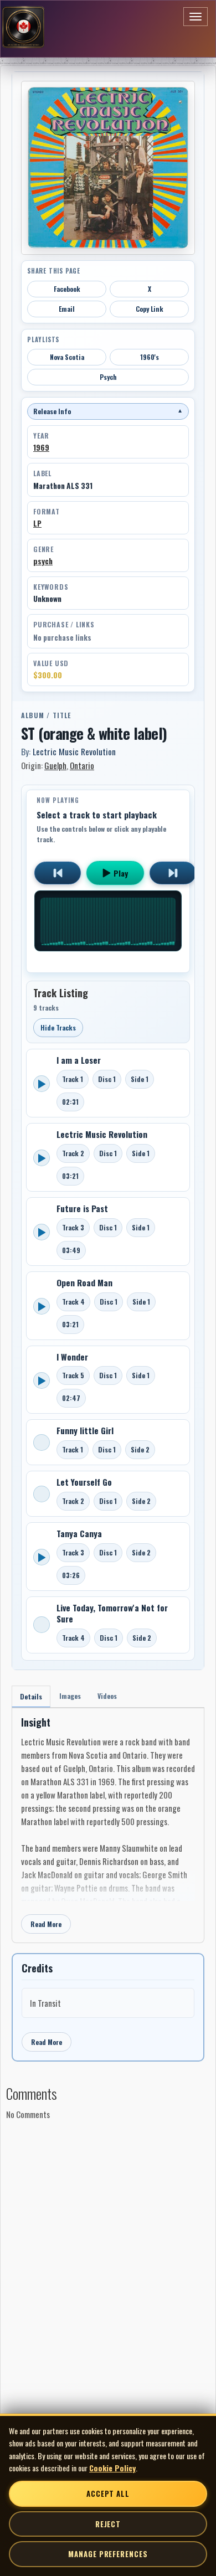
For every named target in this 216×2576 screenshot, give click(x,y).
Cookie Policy (112, 2468)
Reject (108, 2524)
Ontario (82, 765)
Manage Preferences (108, 2554)
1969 (41, 447)
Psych (108, 377)
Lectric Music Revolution (74, 751)
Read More (46, 1924)
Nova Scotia (67, 357)
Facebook (67, 289)
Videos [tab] (107, 1696)
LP (37, 523)
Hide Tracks (58, 1027)
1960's (150, 357)
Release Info (108, 411)
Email (67, 309)
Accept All (108, 2493)
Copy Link (150, 309)
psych (43, 561)
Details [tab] (31, 1696)
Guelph (55, 765)
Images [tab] (70, 1696)
